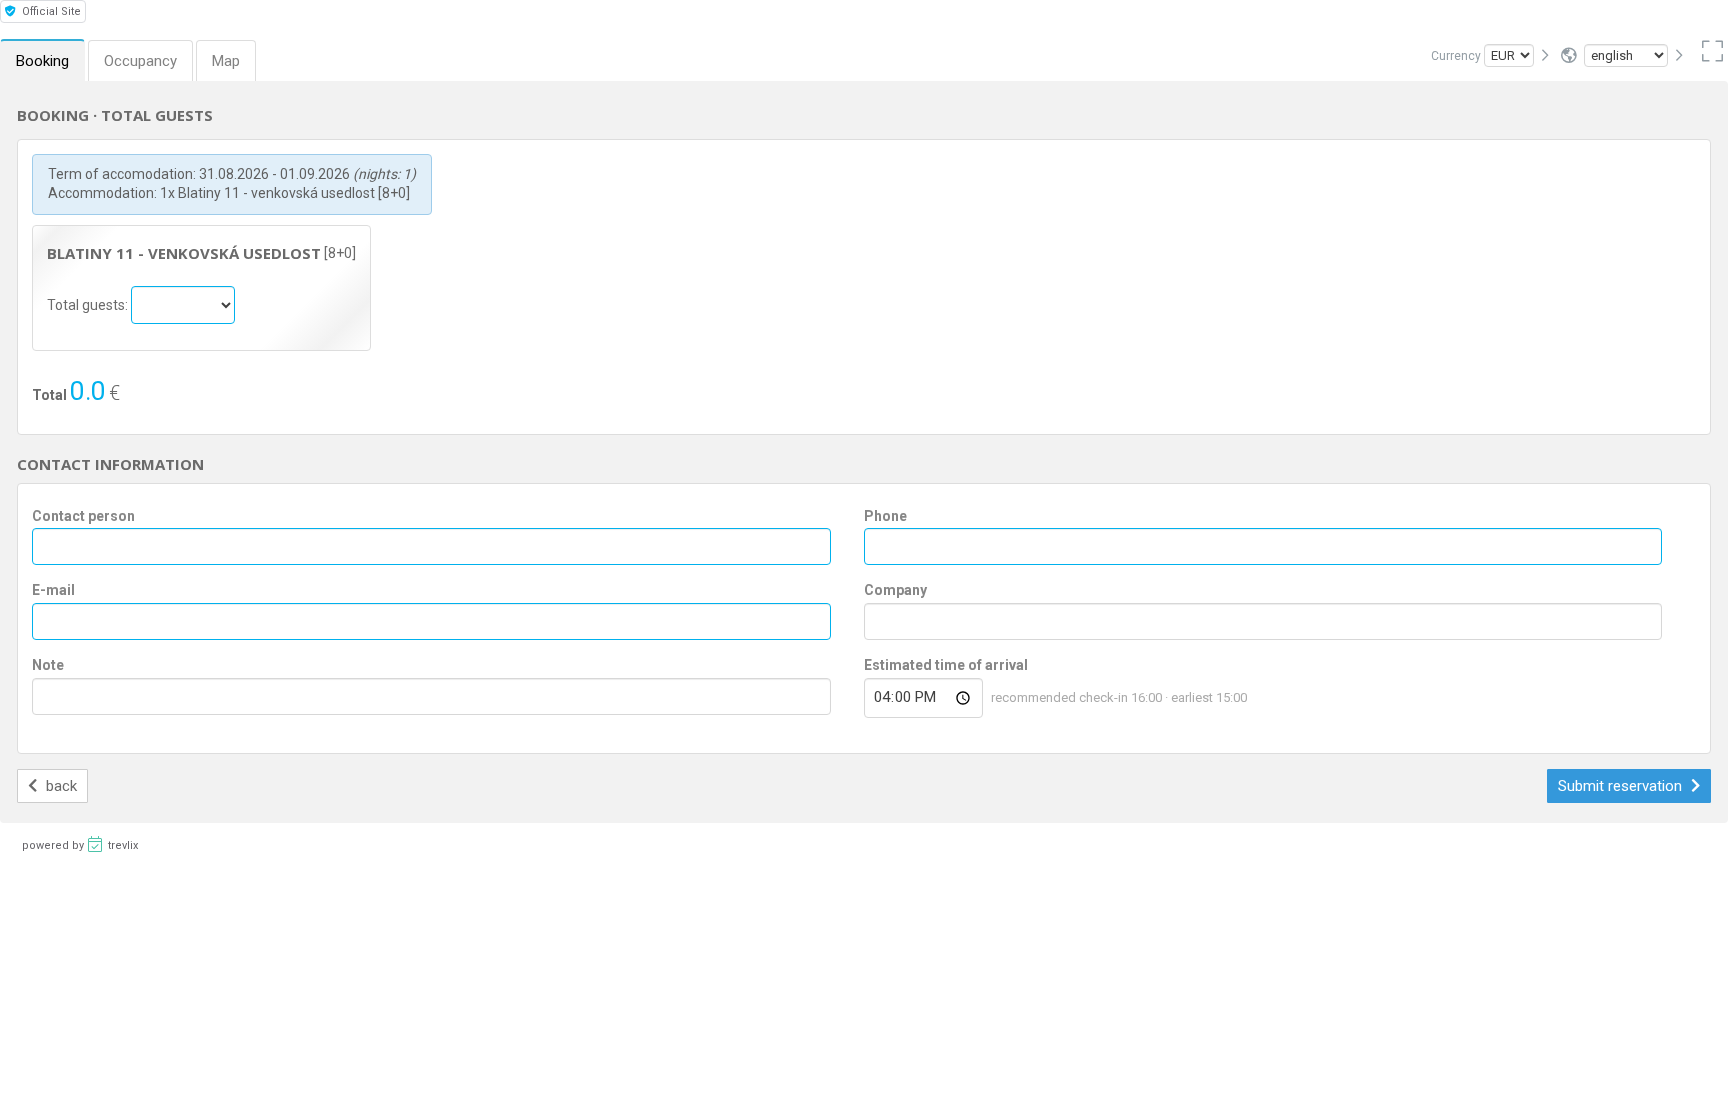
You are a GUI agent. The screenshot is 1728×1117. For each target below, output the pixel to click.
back (59, 786)
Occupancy (140, 61)
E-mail (53, 590)
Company (895, 590)
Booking (42, 61)
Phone (885, 516)
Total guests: (89, 304)
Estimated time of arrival (946, 665)
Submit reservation (1622, 786)
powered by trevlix (80, 845)
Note (48, 665)
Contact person (83, 516)
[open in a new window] (1709, 56)
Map (226, 61)
